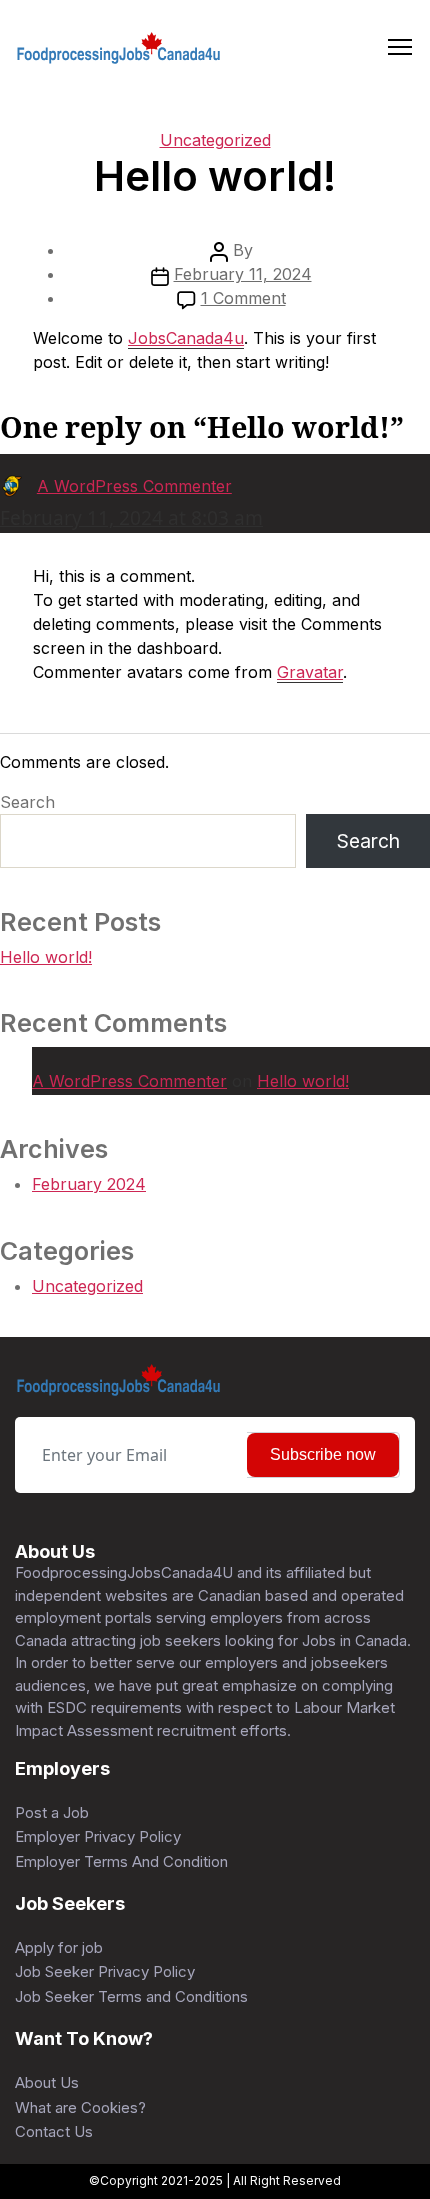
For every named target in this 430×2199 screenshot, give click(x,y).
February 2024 (89, 1184)
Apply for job (59, 1947)
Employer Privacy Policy (98, 1836)
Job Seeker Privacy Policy (105, 1971)
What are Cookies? (80, 2107)
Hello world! (46, 957)
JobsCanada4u (186, 338)
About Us (47, 2082)
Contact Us (54, 2131)
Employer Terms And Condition (121, 1861)
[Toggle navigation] (400, 48)
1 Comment (243, 298)
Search (27, 802)
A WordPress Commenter (129, 1081)
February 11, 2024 (243, 274)
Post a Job (52, 1812)
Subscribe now (323, 1454)
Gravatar (310, 672)
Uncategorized (215, 140)
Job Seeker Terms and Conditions (131, 1996)
